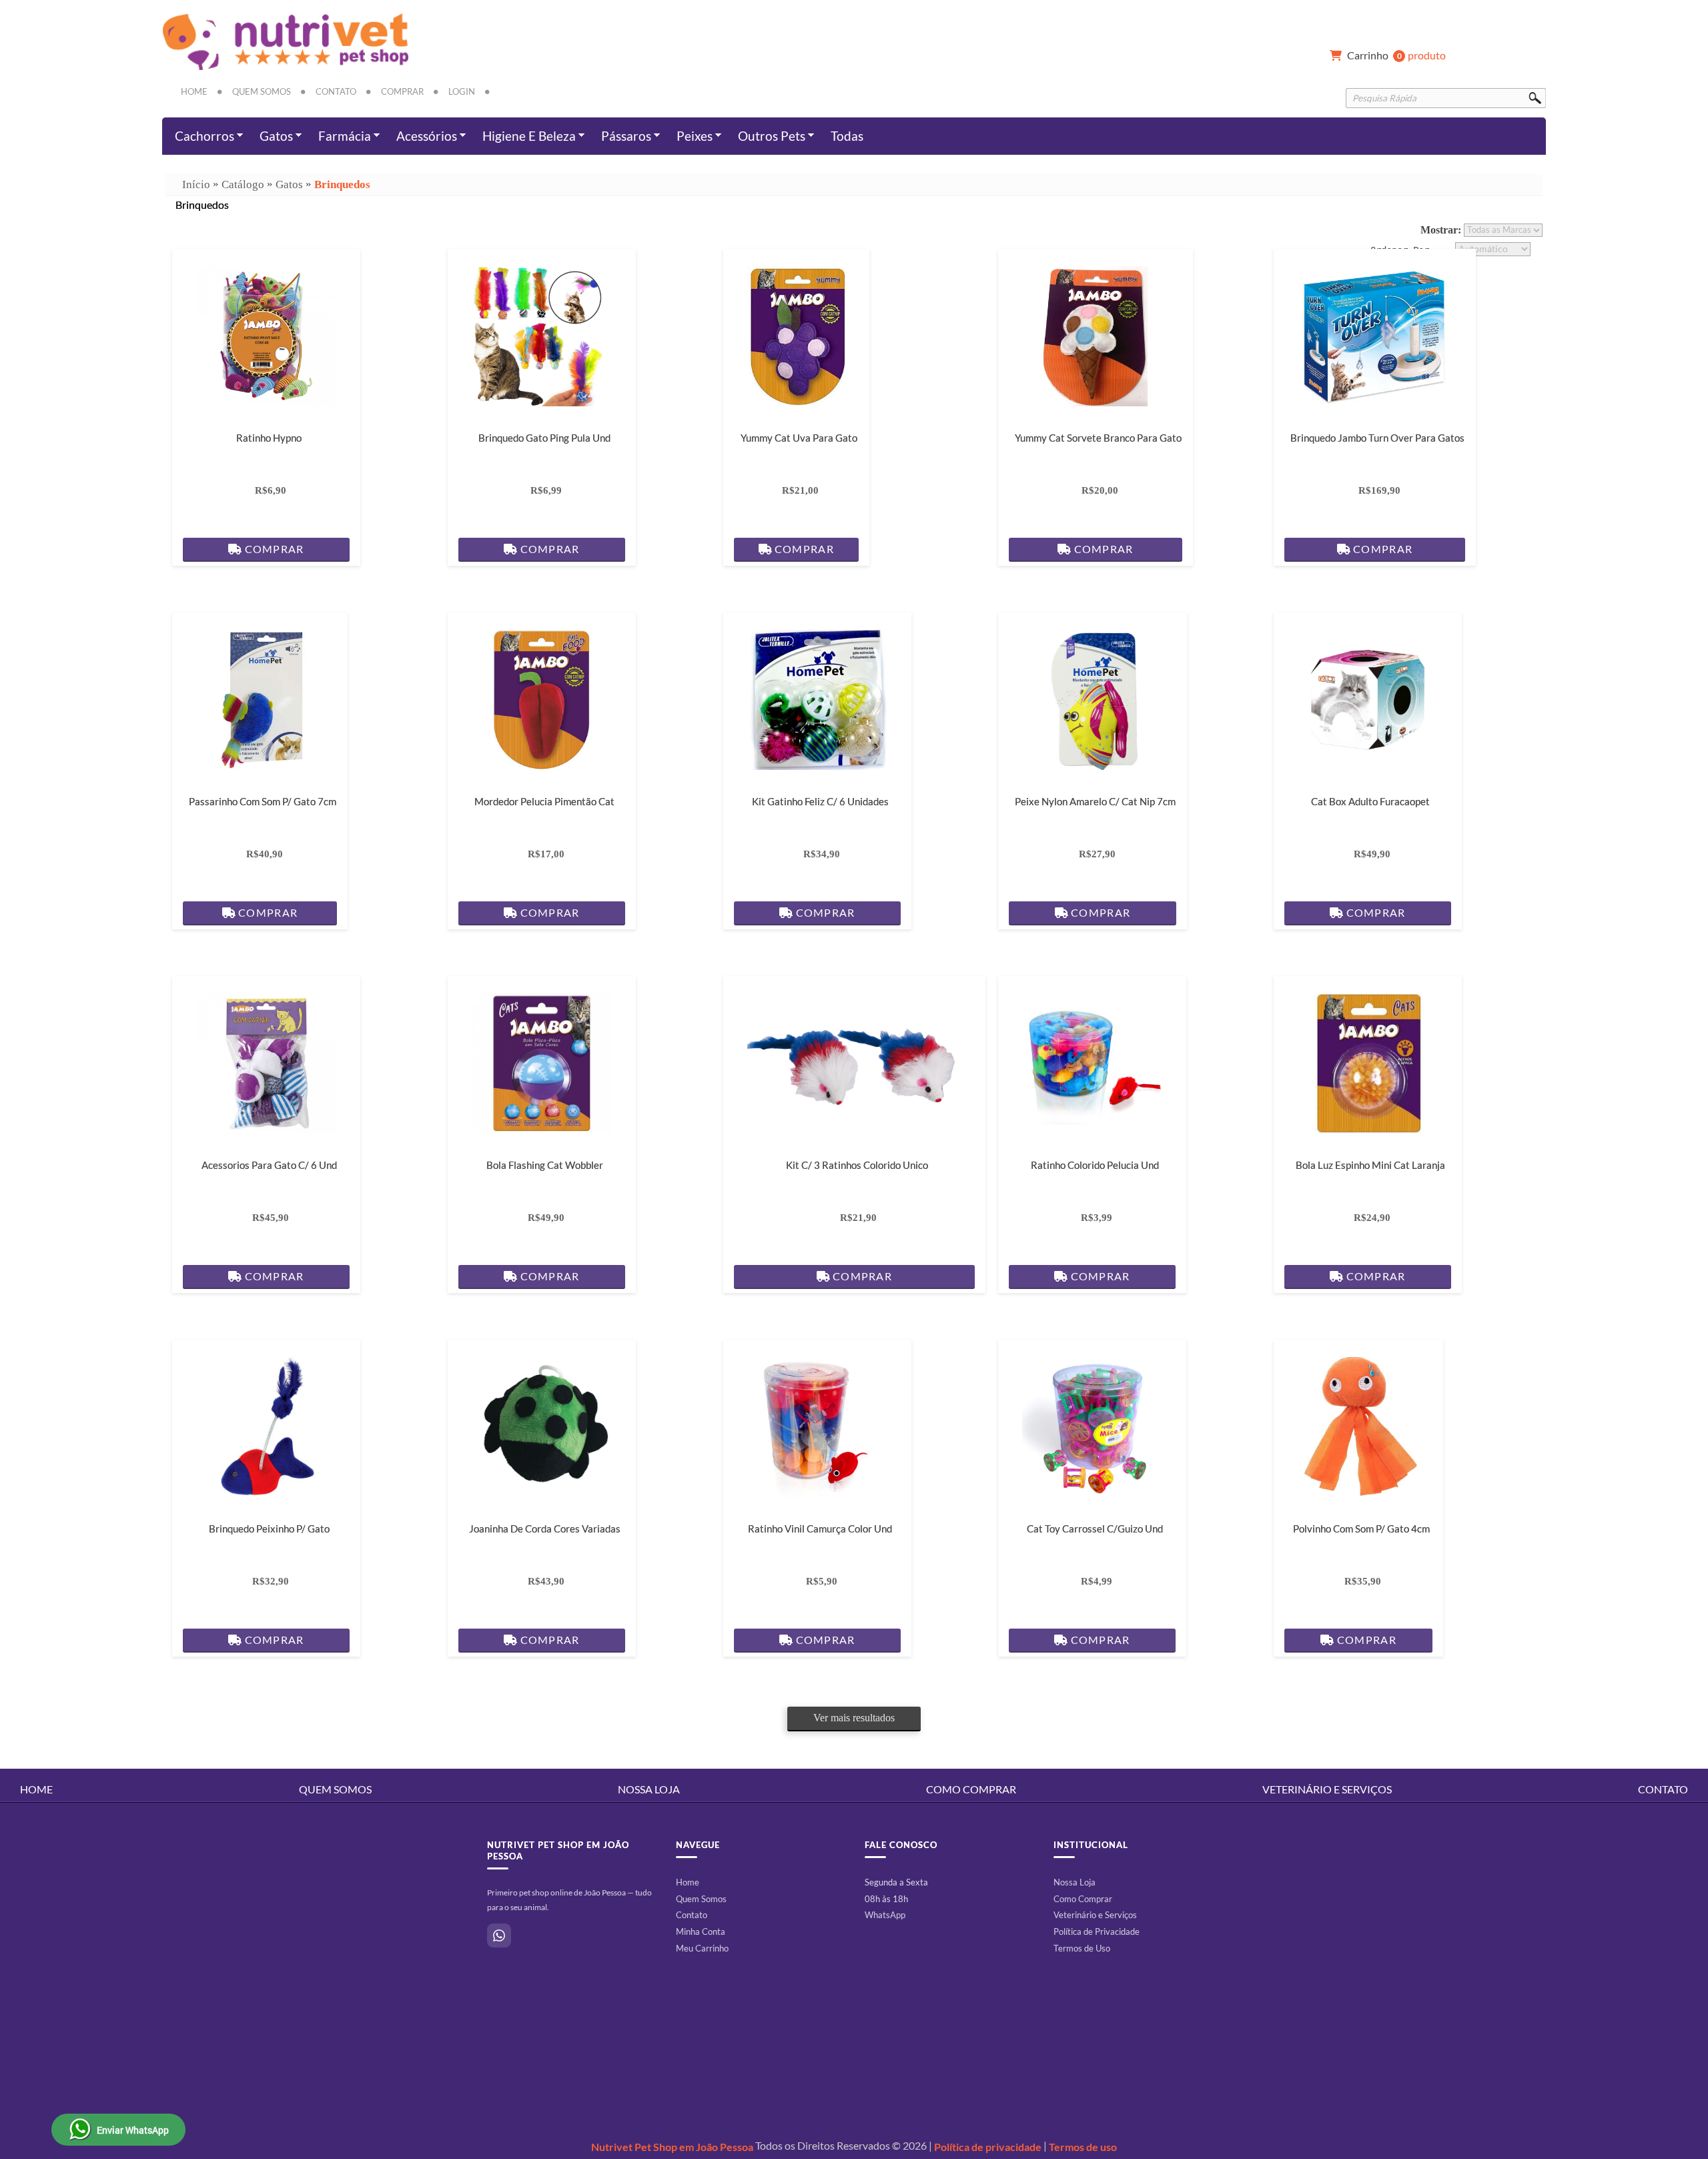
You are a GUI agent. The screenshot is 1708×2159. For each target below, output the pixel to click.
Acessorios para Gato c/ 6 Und (269, 1165)
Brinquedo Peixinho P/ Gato (269, 1529)
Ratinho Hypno (269, 438)
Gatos (289, 184)
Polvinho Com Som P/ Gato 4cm (1361, 1529)
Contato (336, 91)
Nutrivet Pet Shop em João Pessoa (672, 2147)
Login (462, 91)
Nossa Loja (649, 1789)
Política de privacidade (988, 2147)
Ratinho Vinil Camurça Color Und (820, 1529)
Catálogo (243, 184)
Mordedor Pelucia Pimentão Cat (544, 801)
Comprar (402, 91)
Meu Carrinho (702, 1948)
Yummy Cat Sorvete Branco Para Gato (1098, 438)
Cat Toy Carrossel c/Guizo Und (1095, 1529)
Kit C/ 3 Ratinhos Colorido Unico (857, 1165)
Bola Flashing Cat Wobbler (544, 1165)
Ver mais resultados (854, 1718)
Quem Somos (262, 91)
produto (1396, 56)
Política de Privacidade (1097, 1931)
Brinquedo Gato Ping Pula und (544, 438)
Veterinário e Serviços (1327, 1789)
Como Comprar (971, 1789)
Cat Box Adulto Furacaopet (1370, 801)
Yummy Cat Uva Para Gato (798, 438)
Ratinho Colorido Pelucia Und (1095, 1165)
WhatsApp (885, 1915)
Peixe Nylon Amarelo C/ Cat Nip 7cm (1095, 801)
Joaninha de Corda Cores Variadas (544, 1529)
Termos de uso (1083, 2147)
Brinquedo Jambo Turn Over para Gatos (1377, 438)
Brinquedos (342, 184)
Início (196, 184)
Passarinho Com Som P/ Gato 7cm (263, 801)
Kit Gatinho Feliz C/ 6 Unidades (820, 801)
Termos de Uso (1082, 1948)
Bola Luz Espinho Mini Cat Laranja (1370, 1165)
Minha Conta (701, 1931)
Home (194, 91)
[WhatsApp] (499, 1935)
